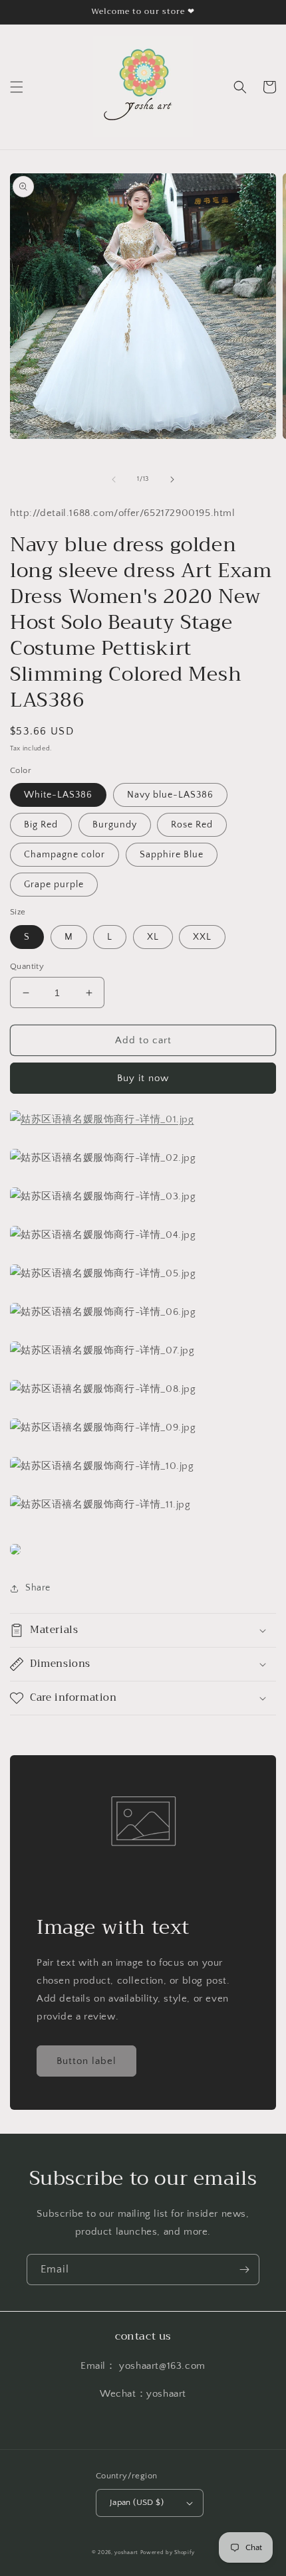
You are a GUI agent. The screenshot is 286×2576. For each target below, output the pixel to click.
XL (153, 937)
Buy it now (143, 1078)
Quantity (27, 966)
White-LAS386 (58, 795)
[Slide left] (114, 479)
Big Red (41, 825)
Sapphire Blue (172, 855)
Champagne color (65, 855)
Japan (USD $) (137, 2502)
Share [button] (38, 1588)
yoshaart (126, 2552)
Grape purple (54, 885)
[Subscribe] (244, 2270)
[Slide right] (172, 479)
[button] (17, 87)
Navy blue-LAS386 (170, 795)
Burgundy (115, 825)
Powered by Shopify (168, 2552)
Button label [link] (86, 2061)
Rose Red (192, 825)
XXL (202, 937)
